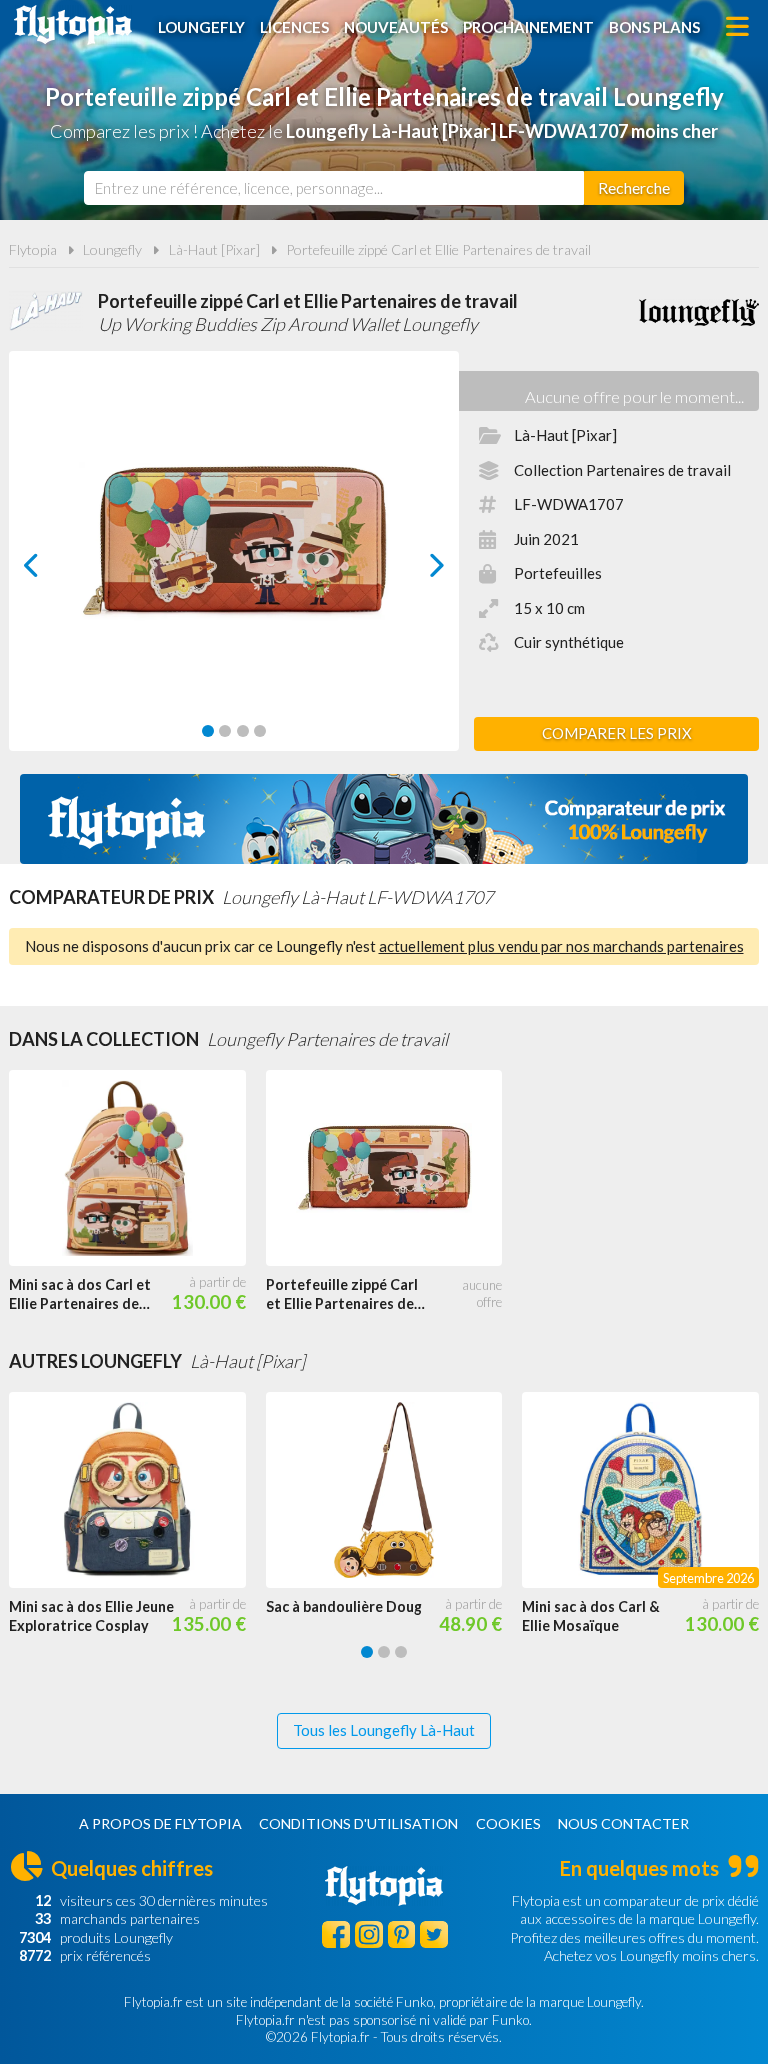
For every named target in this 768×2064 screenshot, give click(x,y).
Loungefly (201, 27)
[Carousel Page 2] (225, 731)
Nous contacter (623, 1823)
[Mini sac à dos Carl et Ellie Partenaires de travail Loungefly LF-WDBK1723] (137, 1168)
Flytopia (73, 25)
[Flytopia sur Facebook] (336, 1935)
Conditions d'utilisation (358, 1823)
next (414, 570)
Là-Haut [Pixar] (214, 249)
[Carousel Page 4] (260, 731)
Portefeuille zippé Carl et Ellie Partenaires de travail (438, 249)
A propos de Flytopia (160, 1823)
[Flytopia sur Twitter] (434, 1935)
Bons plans (654, 27)
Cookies (508, 1823)
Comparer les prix (617, 733)
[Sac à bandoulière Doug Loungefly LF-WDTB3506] (394, 1490)
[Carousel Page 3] (243, 731)
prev (53, 570)
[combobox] (334, 188)
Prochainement (528, 27)
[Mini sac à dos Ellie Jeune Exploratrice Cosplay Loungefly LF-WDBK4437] (137, 1490)
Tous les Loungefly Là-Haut (384, 1730)
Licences (294, 27)
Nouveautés (396, 27)
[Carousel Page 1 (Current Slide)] (208, 731)
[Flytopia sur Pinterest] (402, 1935)
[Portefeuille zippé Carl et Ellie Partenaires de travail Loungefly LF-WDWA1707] (394, 1168)
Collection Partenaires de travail (622, 470)
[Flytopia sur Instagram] (369, 1935)
